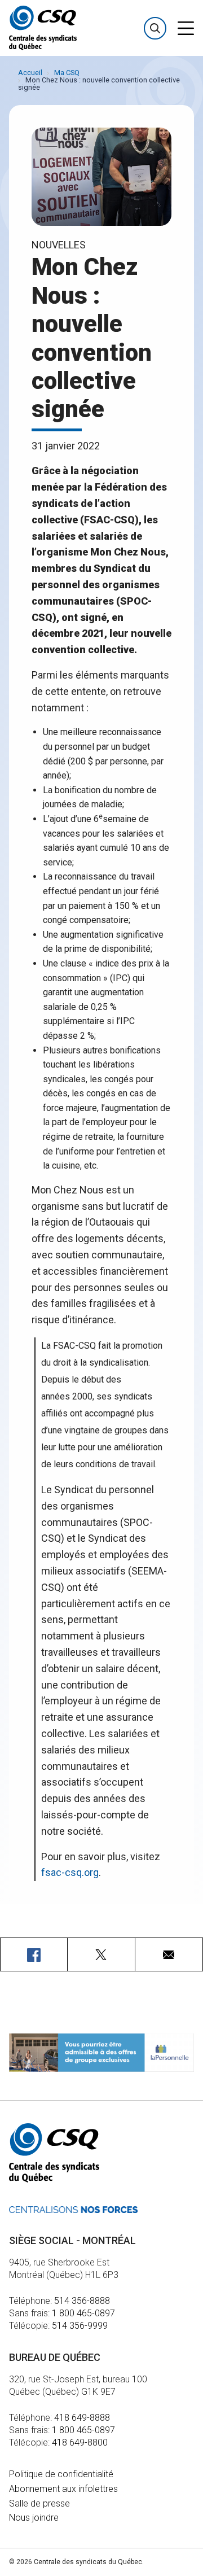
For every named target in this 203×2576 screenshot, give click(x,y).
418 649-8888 (82, 2418)
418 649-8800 (80, 2442)
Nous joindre (34, 2518)
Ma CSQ (67, 73)
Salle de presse (39, 2503)
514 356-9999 (80, 2326)
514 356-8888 (82, 2301)
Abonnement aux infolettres (63, 2489)
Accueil (30, 73)
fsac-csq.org (70, 1872)
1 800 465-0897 (83, 2313)
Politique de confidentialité (61, 2474)
